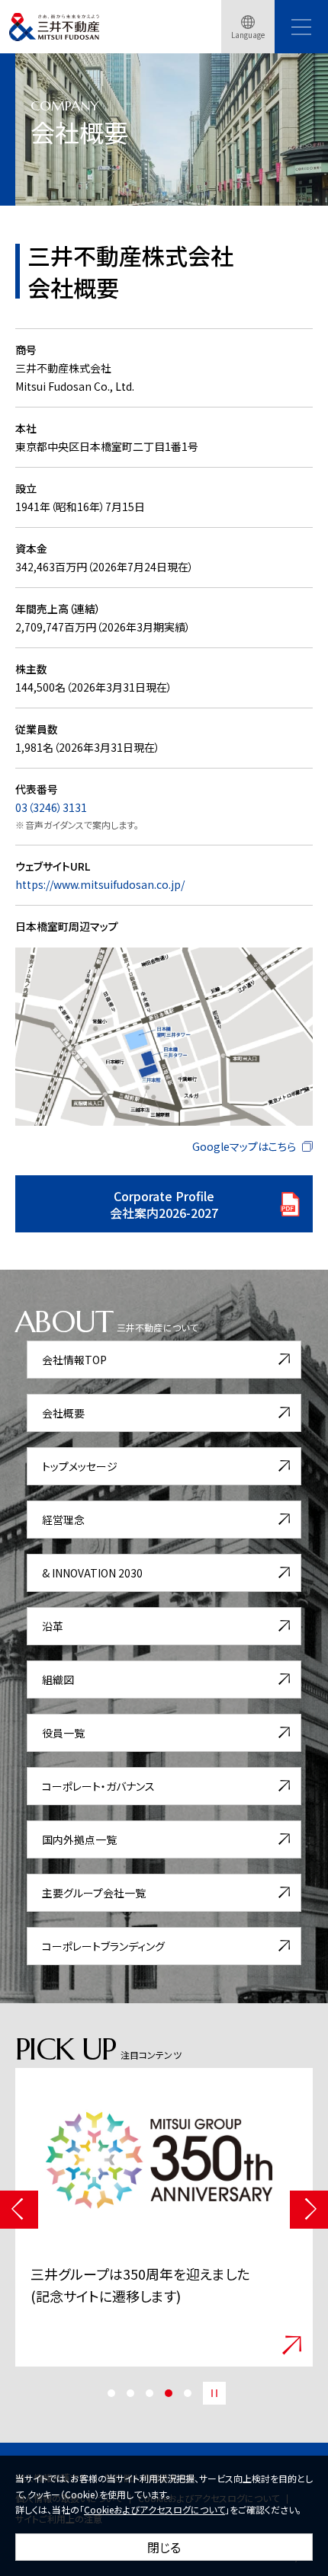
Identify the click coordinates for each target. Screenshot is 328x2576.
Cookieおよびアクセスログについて (154, 2509)
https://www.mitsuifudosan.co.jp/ (100, 884)
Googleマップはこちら (244, 1146)
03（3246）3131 (51, 807)
